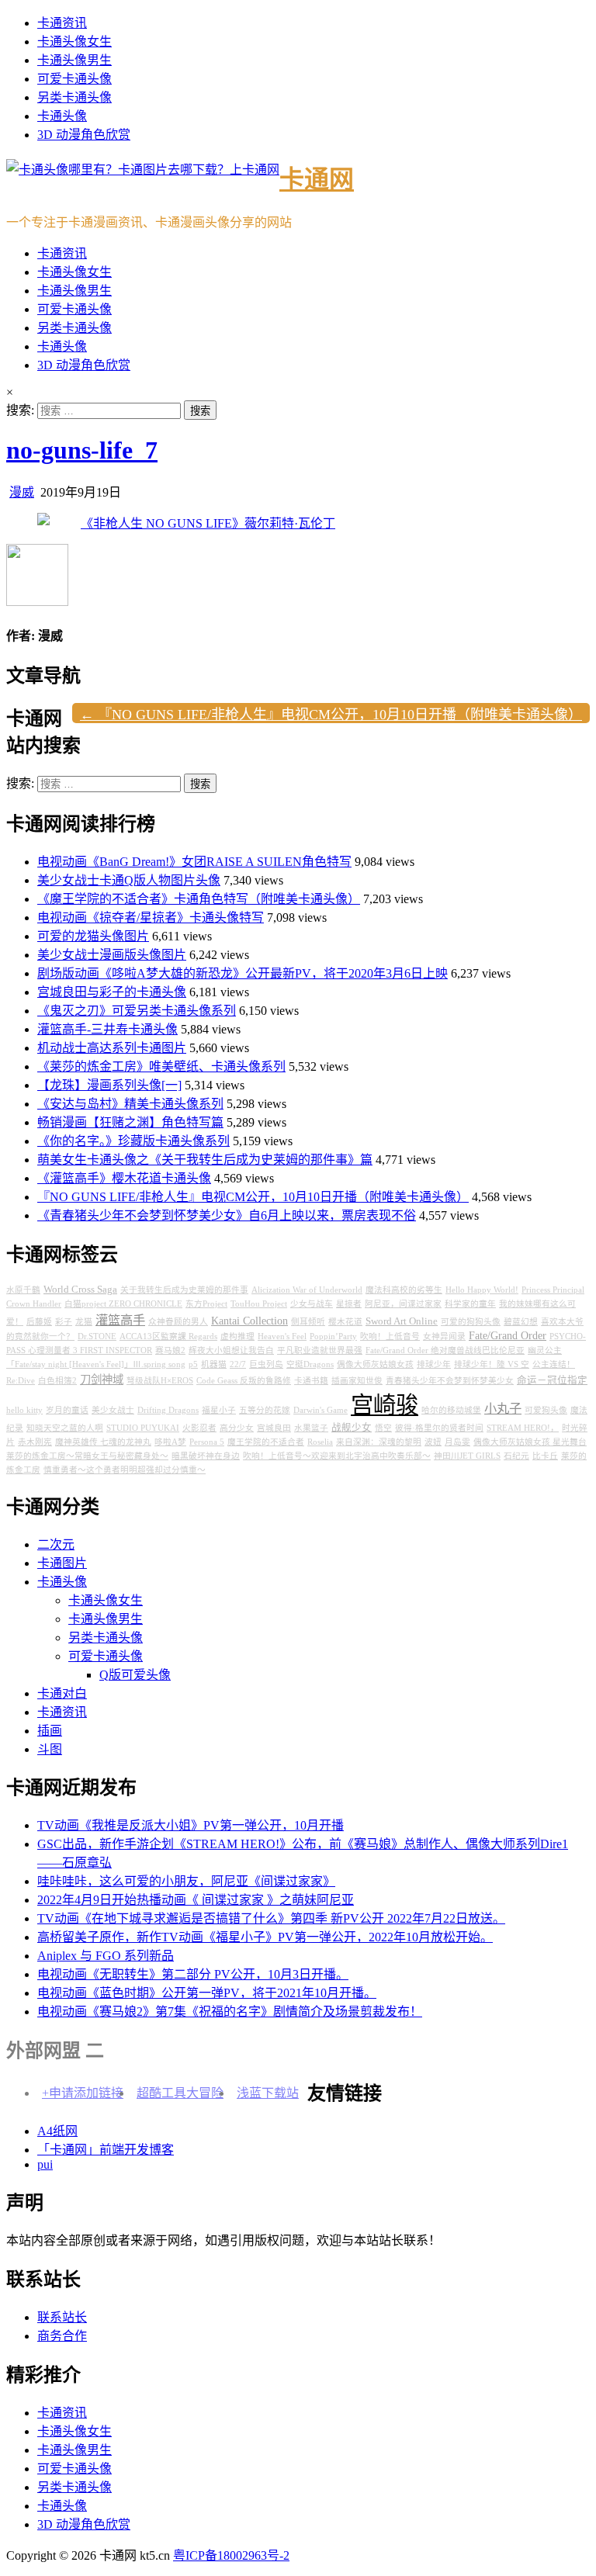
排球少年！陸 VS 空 (492, 1364)
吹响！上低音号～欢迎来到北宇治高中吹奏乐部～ (337, 1456)
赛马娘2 (170, 1350)
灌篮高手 (120, 1321)
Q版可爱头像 (135, 1675)
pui (45, 2164)
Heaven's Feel (282, 1336)
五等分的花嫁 (265, 1410)
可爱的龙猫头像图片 (93, 936)
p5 (193, 1364)
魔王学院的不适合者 (266, 1442)
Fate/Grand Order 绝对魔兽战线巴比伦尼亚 (445, 1350)
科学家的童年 (470, 1304)
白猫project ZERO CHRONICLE (123, 1304)
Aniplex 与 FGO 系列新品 (106, 1956)
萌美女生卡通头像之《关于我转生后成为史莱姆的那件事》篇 (205, 1160)
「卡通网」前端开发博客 (106, 2150)
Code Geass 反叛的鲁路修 (244, 1381)
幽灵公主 (545, 1350)
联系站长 (62, 2317)
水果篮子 (311, 1428)
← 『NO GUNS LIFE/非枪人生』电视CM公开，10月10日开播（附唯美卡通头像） (331, 715)
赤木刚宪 (35, 1442)
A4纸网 (57, 2131)
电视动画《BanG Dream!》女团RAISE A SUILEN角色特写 (194, 862)
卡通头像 (62, 116)
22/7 (238, 1364)
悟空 (383, 1428)
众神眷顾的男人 (178, 1322)
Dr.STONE (97, 1336)
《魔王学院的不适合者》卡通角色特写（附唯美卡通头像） (199, 899)
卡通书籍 (311, 1381)
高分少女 (237, 1428)
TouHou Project (259, 1304)
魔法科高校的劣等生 (404, 1290)
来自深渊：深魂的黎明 (379, 1442)
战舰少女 (352, 1428)
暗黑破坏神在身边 (206, 1456)
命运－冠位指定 (552, 1380)
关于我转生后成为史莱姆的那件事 (184, 1290)
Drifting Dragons (168, 1410)
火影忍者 (199, 1428)
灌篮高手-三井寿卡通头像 (107, 1029)
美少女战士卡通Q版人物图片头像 (129, 880)
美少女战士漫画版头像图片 (112, 955)
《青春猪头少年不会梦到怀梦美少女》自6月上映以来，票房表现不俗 (227, 1215)
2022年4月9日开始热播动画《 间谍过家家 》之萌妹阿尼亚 (196, 1900)
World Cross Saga (80, 1290)
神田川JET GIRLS (467, 1456)
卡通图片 (62, 1563)
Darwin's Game (321, 1410)
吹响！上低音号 (390, 1336)
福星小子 (219, 1410)
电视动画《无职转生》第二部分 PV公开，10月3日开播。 (193, 1974)
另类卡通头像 (74, 97)
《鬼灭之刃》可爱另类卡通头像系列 (137, 1011)
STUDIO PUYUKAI (143, 1428)
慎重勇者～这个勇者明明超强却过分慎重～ (125, 1470)
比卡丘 (545, 1456)
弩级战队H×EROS (160, 1381)
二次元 (56, 1544)
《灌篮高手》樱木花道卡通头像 (124, 1178)
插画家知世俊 (357, 1381)
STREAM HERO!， (523, 1428)
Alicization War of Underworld (307, 1290)
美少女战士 (113, 1410)
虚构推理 (237, 1336)
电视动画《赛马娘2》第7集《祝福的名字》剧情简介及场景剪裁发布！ (230, 2012)
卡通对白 (62, 1693)
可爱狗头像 (546, 1410)
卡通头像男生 (74, 60)
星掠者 (349, 1304)
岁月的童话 (67, 1410)
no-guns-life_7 (82, 450)
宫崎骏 (385, 1405)
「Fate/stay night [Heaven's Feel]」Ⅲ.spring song (96, 1364)
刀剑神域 (102, 1380)
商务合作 (62, 2336)
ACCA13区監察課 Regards (168, 1336)
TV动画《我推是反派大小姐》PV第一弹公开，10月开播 (191, 1825)
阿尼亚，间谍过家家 (403, 1304)
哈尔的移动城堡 (451, 1410)
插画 (50, 1731)
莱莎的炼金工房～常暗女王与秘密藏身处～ (87, 1456)
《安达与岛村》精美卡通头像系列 (130, 1104)
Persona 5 (207, 1442)
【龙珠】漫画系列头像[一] (109, 1085)
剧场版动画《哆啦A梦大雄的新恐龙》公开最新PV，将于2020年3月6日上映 (243, 973)
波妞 (433, 1442)
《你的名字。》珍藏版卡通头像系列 (133, 1141)
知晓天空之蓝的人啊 (65, 1428)
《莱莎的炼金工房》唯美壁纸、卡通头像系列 (161, 1066)
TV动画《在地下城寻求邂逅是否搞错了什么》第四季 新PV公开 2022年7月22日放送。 (271, 1918)
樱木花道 (345, 1322)
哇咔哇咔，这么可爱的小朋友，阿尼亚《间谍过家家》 (186, 1881)
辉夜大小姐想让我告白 (231, 1350)
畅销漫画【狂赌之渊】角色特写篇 (130, 1122)
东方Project (206, 1304)
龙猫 (84, 1322)
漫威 (22, 492)
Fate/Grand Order (508, 1335)
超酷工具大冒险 (180, 2093)
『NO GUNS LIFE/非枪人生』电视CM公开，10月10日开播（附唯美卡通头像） (253, 1197)
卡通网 (317, 179)
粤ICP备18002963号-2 (231, 2555)
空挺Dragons (310, 1364)
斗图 (50, 1749)
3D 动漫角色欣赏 (84, 135)
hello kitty (24, 1410)
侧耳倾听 (308, 1322)
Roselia (320, 1442)
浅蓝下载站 (268, 2093)
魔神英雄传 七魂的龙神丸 (103, 1442)
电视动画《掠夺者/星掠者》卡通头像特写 (151, 918)
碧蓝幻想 (521, 1322)
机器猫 (214, 1364)
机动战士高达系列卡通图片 (112, 1048)
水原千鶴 (23, 1290)
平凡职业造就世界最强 (320, 1350)
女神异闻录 (444, 1336)
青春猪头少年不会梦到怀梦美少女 (450, 1381)
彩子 (64, 1322)
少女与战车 (312, 1304)
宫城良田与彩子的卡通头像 (112, 992)
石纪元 (516, 1456)
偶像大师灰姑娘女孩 (375, 1364)
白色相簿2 (57, 1381)
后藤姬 (39, 1322)
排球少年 (434, 1364)
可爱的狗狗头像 (471, 1322)
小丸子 (503, 1409)
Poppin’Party (333, 1336)
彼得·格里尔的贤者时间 (439, 1428)
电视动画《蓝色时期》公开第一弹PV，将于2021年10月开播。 (207, 1993)
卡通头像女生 (74, 42)
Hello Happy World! (482, 1290)
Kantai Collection (249, 1321)
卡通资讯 (62, 23)
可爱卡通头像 (74, 79)
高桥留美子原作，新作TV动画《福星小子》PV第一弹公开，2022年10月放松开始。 (265, 1937)
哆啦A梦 (170, 1442)
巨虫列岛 (266, 1364)
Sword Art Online (402, 1321)
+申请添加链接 (83, 2093)
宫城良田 (274, 1428)
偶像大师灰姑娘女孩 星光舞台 (530, 1442)
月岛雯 (457, 1442)
